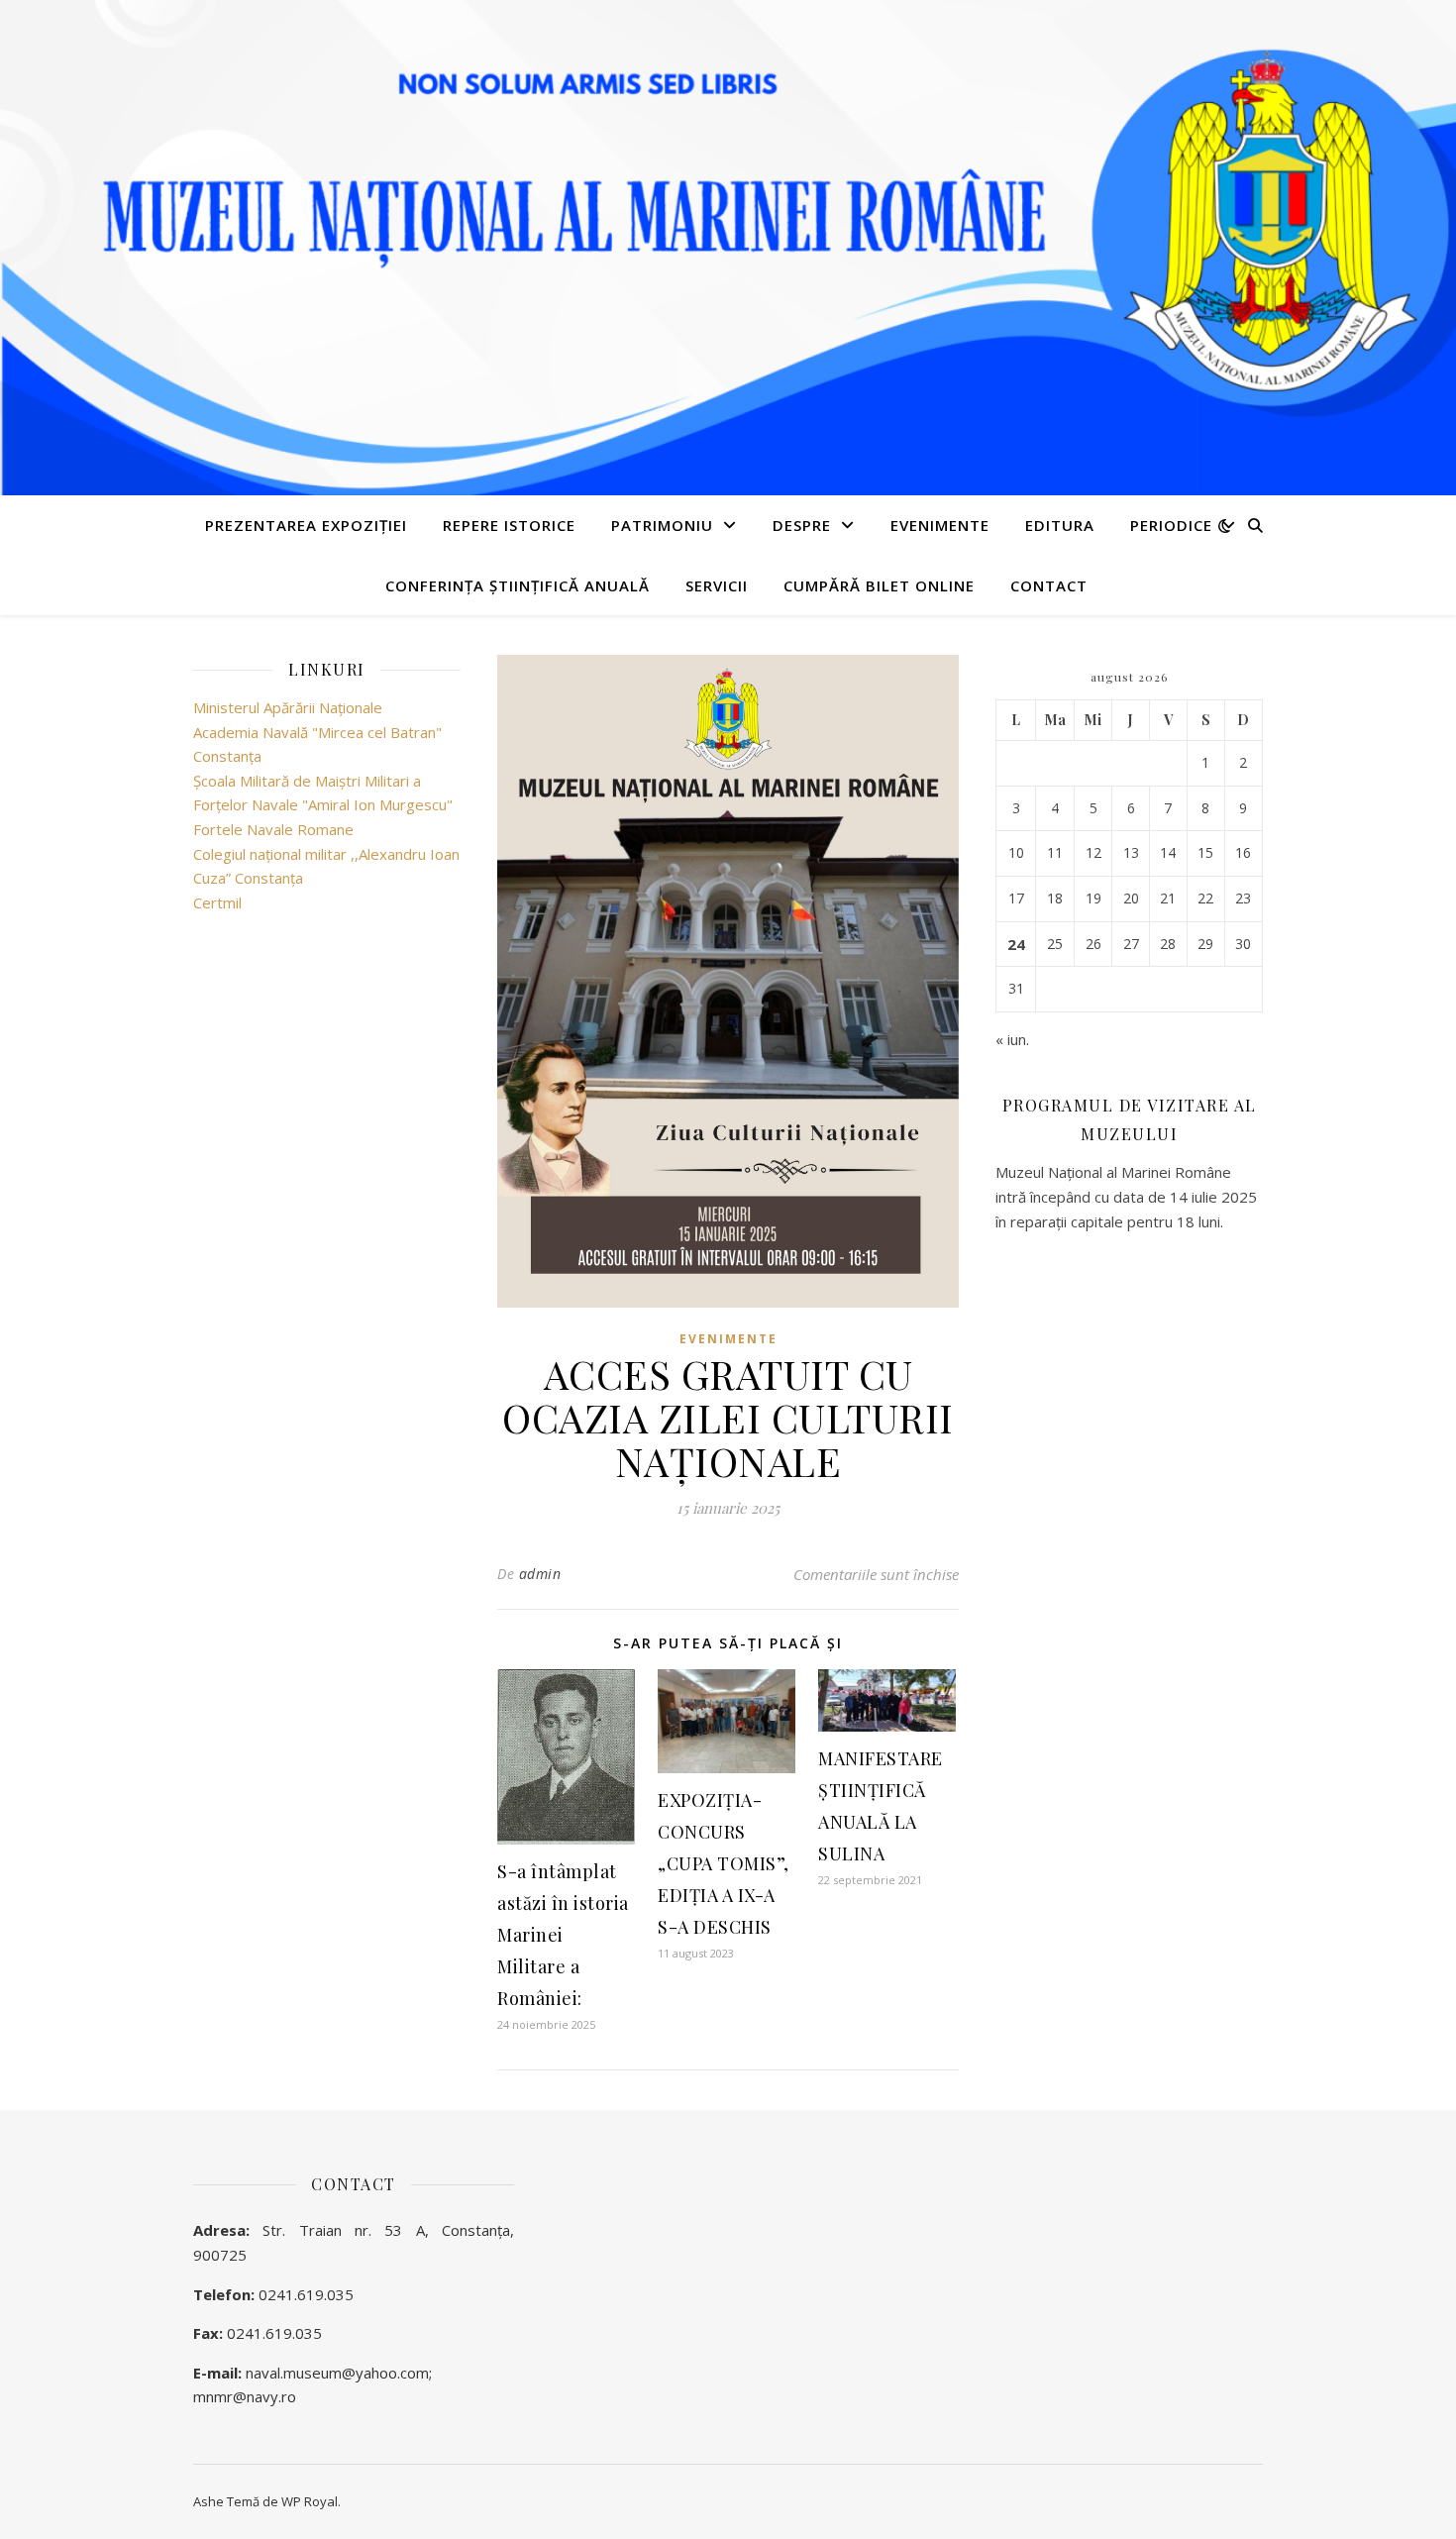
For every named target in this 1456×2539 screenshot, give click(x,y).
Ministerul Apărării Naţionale (288, 707)
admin (540, 1574)
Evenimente (940, 525)
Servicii (717, 585)
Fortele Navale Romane (273, 829)
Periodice (1171, 525)
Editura (1060, 525)
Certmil (217, 902)
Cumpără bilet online (879, 585)
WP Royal (310, 2501)
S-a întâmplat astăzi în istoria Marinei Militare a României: (563, 1935)
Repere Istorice (509, 525)
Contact (1049, 585)
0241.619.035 (306, 2294)
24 (1016, 944)
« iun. (1012, 1039)
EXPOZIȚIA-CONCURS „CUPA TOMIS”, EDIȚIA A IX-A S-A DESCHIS (724, 1863)
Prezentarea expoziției (306, 525)
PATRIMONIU (662, 525)
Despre (802, 525)
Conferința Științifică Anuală (518, 585)
